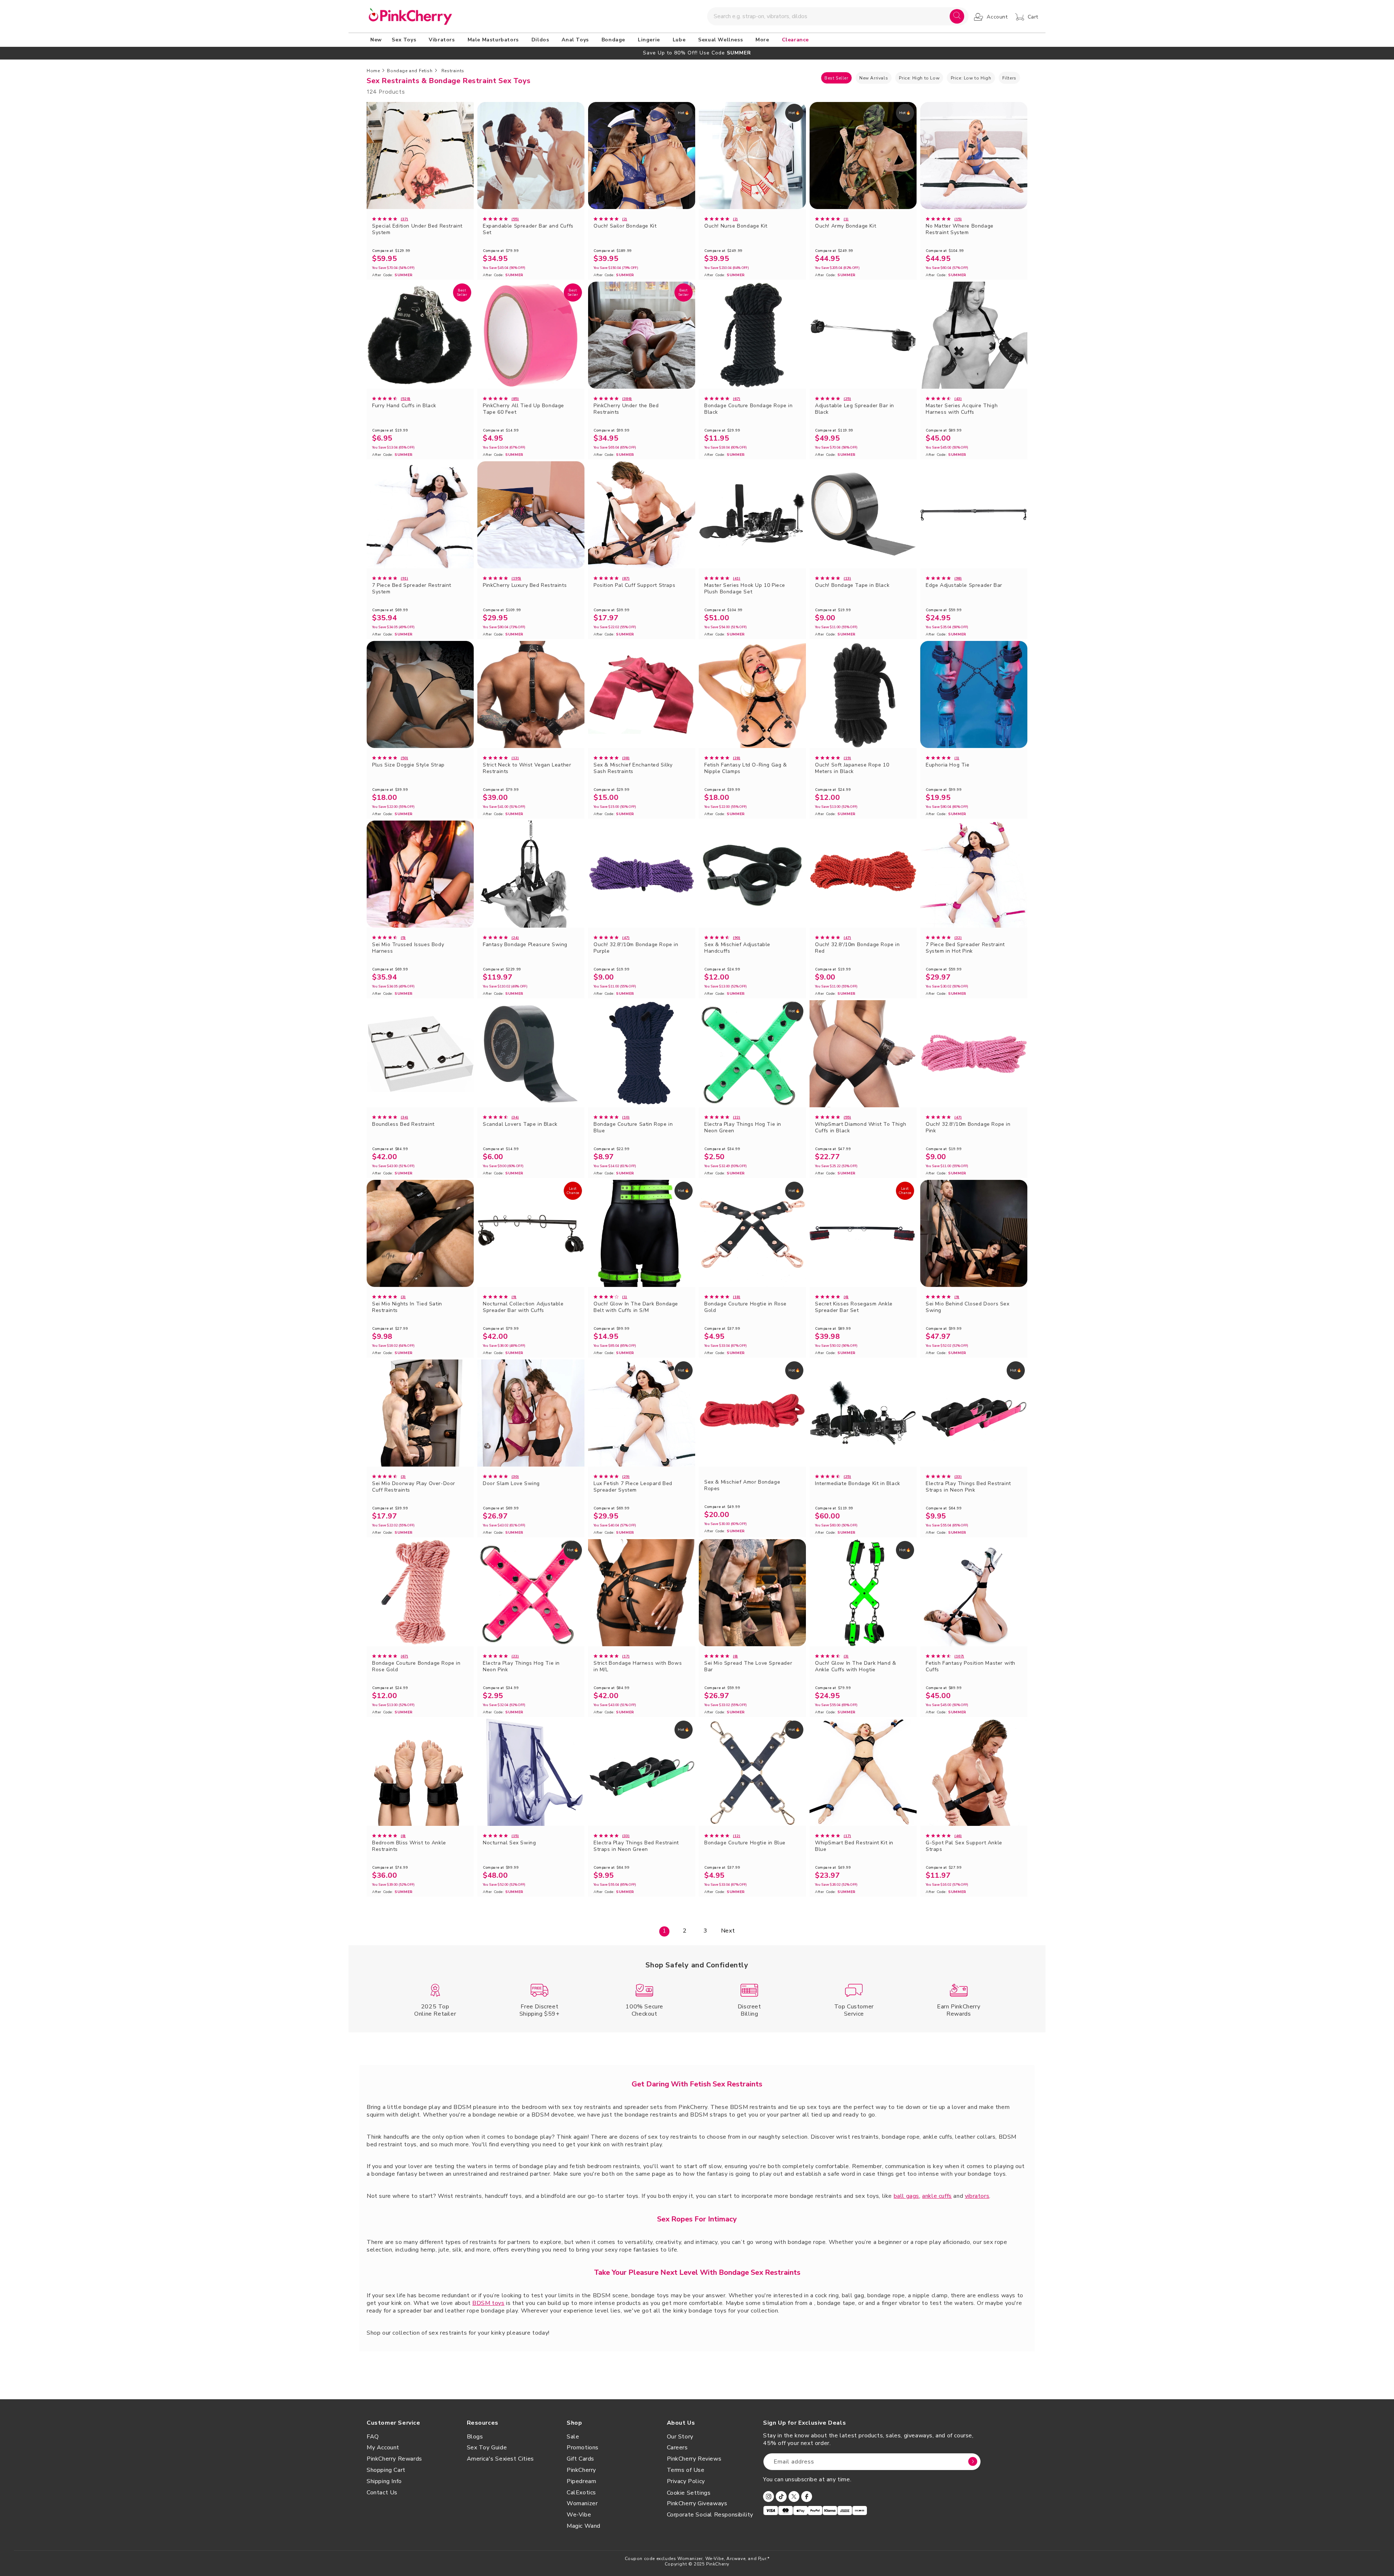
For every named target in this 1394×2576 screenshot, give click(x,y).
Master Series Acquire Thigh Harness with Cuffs (962, 409)
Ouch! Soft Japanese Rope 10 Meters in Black (852, 768)
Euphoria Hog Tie (948, 765)
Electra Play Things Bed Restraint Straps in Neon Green (636, 1846)
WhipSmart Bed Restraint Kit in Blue (854, 1846)
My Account (383, 2448)
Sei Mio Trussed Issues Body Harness (408, 948)
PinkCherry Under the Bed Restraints (626, 409)
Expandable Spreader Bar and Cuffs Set (528, 229)
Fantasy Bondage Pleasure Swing (525, 945)
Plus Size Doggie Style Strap (408, 765)
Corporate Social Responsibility (710, 2515)
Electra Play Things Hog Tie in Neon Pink (521, 1667)
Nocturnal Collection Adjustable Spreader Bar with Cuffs (523, 1307)
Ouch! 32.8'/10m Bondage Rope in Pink (968, 1128)
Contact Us (382, 2493)
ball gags (906, 2196)
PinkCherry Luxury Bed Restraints (525, 585)
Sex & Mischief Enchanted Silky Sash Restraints (633, 768)
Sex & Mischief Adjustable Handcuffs (737, 948)
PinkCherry (581, 2470)
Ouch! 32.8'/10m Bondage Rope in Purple (636, 948)
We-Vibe (579, 2515)
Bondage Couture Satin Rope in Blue (633, 1128)
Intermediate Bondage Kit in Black (858, 1484)
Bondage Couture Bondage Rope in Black (749, 409)
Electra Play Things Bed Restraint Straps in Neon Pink (968, 1487)
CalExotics (581, 2493)
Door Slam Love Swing (511, 1484)
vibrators (977, 2196)
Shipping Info (384, 2481)
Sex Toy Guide (487, 2448)
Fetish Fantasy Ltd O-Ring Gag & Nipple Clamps (746, 768)
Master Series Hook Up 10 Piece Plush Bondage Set (745, 589)
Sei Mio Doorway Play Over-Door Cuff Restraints (414, 1487)
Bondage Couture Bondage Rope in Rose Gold (416, 1667)
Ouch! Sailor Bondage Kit (625, 226)
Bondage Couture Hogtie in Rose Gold (745, 1307)
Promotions (583, 2448)
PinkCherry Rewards (394, 2459)
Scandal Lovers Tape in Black (520, 1124)
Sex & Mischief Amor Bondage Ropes (742, 1485)
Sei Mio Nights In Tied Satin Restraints (407, 1307)
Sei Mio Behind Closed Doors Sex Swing (968, 1307)
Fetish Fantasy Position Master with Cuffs (971, 1667)
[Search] (957, 16)
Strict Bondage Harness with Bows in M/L (638, 1667)
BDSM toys (488, 2303)
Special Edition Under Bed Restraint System (417, 229)
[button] (405, 40)
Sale (573, 2437)
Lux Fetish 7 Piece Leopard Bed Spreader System (633, 1487)
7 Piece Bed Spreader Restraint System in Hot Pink (965, 948)
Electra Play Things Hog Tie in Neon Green (743, 1128)
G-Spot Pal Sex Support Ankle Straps (964, 1846)
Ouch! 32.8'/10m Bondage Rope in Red (857, 948)
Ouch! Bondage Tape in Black (852, 585)
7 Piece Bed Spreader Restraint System (412, 589)
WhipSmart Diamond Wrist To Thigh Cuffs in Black (861, 1128)
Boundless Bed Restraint (403, 1124)
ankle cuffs (937, 2196)
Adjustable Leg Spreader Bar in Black (855, 409)
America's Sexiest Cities (500, 2459)
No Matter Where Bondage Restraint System (960, 229)
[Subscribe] (973, 2462)
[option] (697, 53)
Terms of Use (686, 2470)
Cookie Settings (689, 2493)
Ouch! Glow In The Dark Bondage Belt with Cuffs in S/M (636, 1307)
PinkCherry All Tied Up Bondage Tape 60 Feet (523, 409)
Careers (677, 2448)
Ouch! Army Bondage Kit (845, 226)
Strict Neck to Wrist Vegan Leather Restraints (527, 768)
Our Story (680, 2437)
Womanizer (582, 2503)
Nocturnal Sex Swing (509, 1843)
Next (728, 1931)
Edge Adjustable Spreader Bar (964, 585)
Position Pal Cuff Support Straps (634, 585)
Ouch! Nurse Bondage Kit (736, 226)
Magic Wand (584, 2526)
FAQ (373, 2437)
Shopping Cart (386, 2470)
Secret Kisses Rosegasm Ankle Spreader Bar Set (854, 1307)
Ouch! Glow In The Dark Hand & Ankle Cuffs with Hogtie (855, 1667)
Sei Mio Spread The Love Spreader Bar (748, 1667)
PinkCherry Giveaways (697, 2503)
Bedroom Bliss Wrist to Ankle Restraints (409, 1846)
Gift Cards (580, 2459)
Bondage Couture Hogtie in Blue (745, 1843)
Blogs (475, 2437)
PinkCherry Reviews (694, 2459)
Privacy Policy (686, 2481)
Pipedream (581, 2481)
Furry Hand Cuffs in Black (404, 406)
